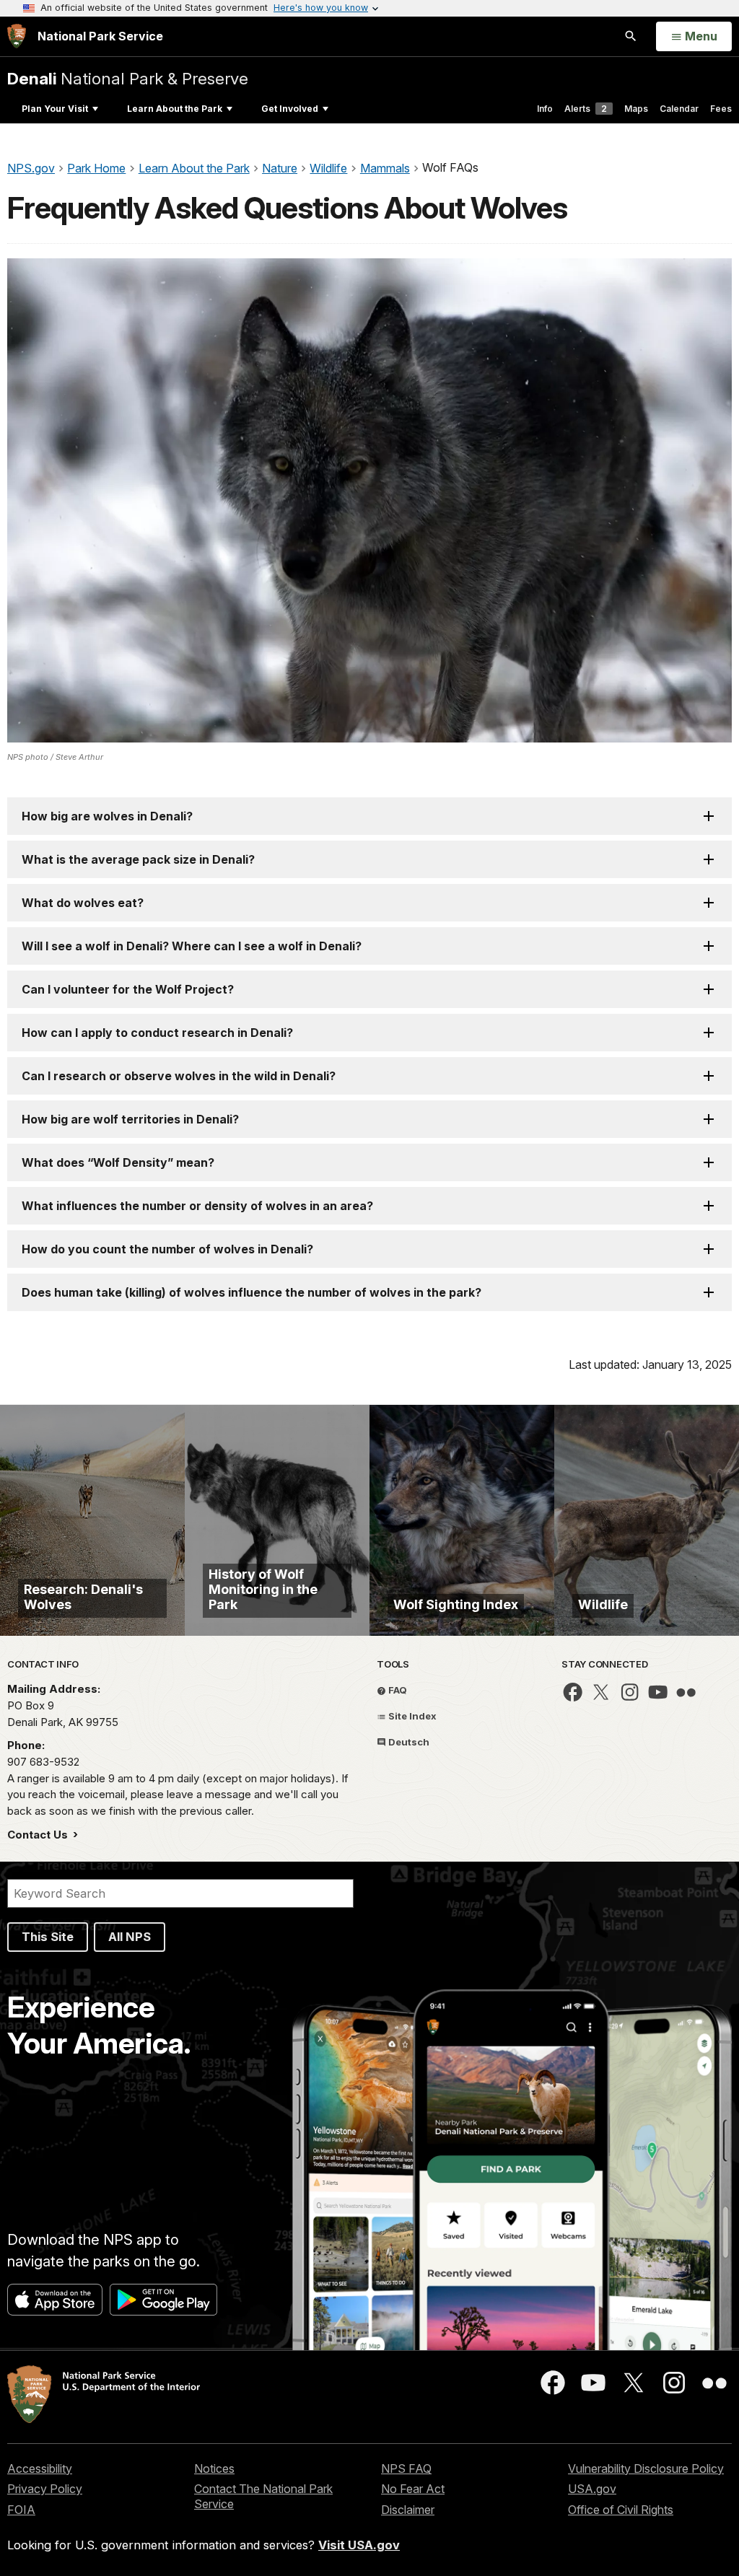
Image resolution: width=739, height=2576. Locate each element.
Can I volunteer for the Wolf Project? (128, 989)
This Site (48, 1937)
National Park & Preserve (128, 78)
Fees (721, 109)
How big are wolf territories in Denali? (130, 1119)
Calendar (679, 109)
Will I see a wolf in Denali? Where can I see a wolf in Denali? (192, 946)
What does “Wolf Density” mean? (118, 1162)
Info (545, 109)
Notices (214, 2468)
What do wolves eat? (83, 903)
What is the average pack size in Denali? (138, 859)
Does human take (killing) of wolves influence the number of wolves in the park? (252, 1292)
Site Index (411, 1716)
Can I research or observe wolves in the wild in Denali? (179, 1076)
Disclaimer (408, 2510)
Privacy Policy (45, 2489)
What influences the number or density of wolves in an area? (197, 1206)
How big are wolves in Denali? (107, 816)
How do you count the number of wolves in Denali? (167, 1249)
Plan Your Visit (55, 109)
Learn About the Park (175, 109)
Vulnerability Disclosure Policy (646, 2468)
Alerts (586, 109)
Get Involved (290, 109)
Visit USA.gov (359, 2545)
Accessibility (40, 2468)
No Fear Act (413, 2489)
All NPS (130, 1937)
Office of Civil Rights (621, 2510)
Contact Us (39, 1835)
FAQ (397, 1690)
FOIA (21, 2510)
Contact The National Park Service (263, 2496)
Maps (636, 109)
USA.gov (592, 2489)
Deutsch (408, 1742)
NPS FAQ (406, 2468)
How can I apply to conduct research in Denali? (157, 1033)
